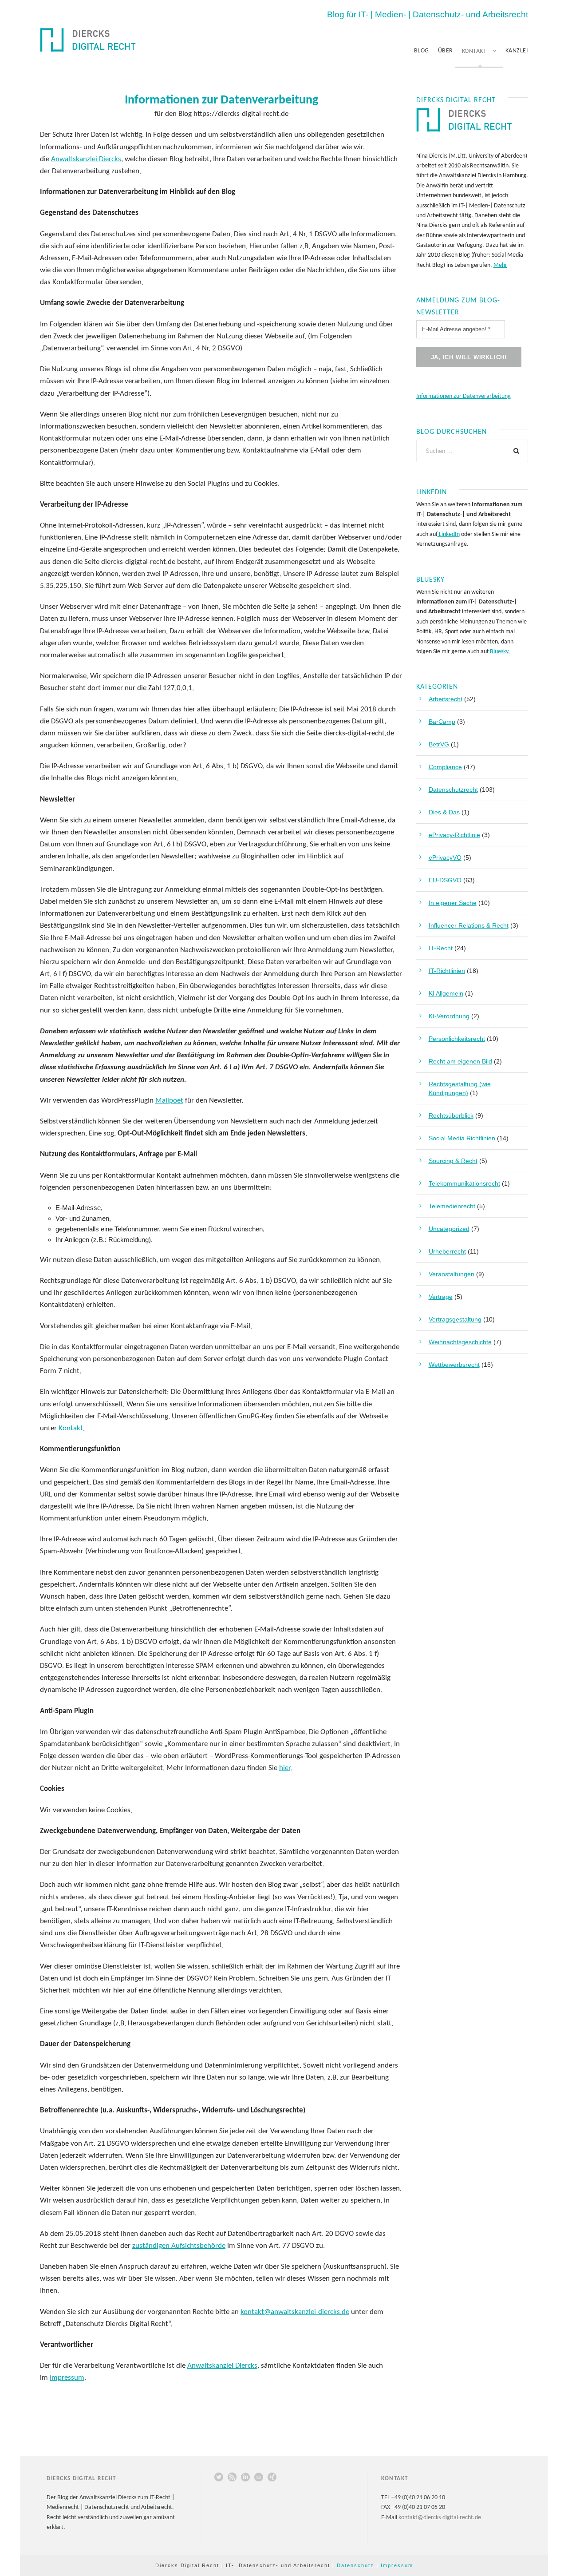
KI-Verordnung (449, 1016)
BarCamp (442, 722)
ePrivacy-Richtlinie (454, 835)
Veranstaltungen (452, 1274)
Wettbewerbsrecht (454, 1365)
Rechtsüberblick (451, 1115)
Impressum (67, 2378)
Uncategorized (449, 1229)
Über (446, 51)
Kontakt (474, 51)
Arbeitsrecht (446, 699)
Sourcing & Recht (453, 1161)
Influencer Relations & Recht (469, 925)
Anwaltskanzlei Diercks (86, 159)
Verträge (441, 1297)
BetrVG (439, 744)
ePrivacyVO (445, 857)
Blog (422, 51)
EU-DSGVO (445, 880)
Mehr (500, 265)
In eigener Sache (453, 903)
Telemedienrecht (452, 1206)
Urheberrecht (447, 1251)
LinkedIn (449, 534)
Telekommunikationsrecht (464, 1183)
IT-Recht (441, 948)
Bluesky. (499, 652)
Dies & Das (444, 812)
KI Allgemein (446, 993)
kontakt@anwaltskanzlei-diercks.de (295, 2312)
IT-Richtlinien (447, 971)
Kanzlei (517, 51)
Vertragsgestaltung (455, 1319)
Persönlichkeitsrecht (457, 1039)
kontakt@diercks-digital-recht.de (440, 2518)
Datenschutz (355, 2565)
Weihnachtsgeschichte (460, 1342)
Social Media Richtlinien (462, 1138)
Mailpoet (169, 1101)
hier (285, 1768)
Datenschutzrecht (453, 790)
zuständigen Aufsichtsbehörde (179, 2246)
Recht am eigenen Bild (460, 1061)
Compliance (445, 767)
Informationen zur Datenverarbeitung (463, 396)
